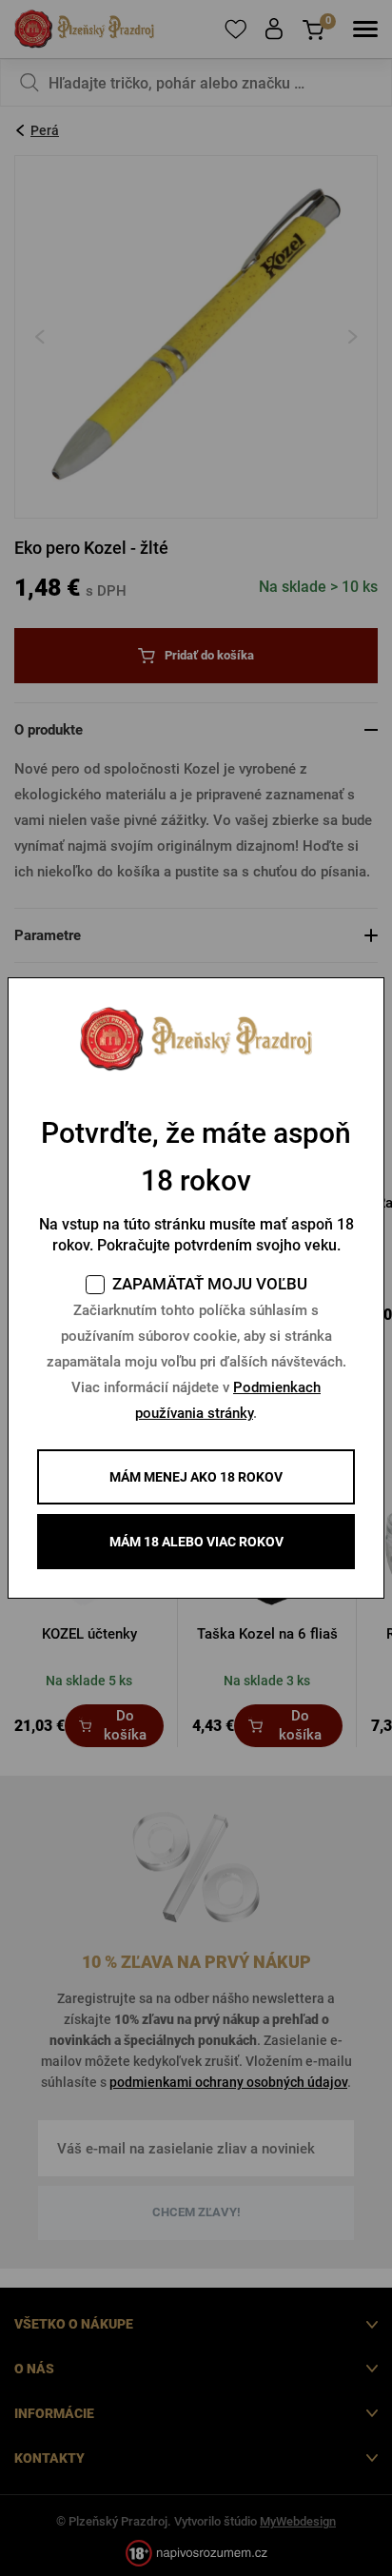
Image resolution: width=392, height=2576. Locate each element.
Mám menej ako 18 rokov (196, 1477)
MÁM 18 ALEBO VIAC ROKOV (196, 1542)
